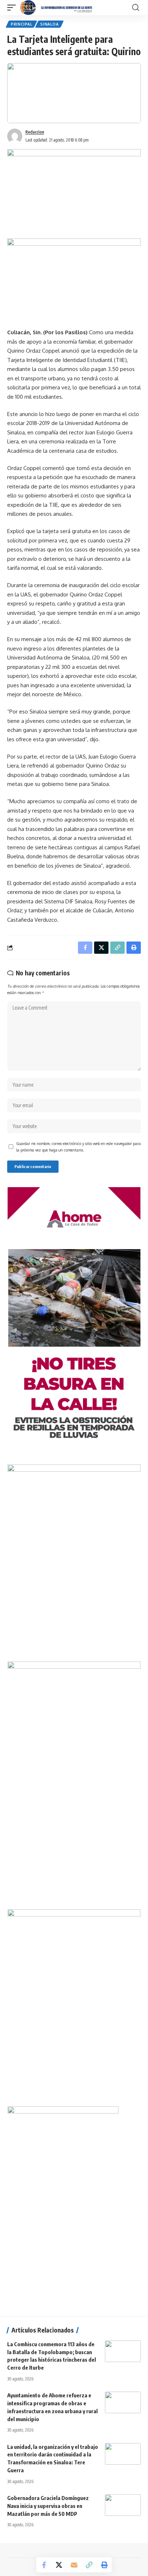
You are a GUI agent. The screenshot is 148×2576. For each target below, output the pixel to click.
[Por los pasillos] (57, 8)
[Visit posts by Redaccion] (15, 136)
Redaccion (35, 132)
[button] (13, 8)
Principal (21, 24)
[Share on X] (59, 2565)
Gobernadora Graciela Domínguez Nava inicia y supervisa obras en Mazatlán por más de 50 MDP (48, 2506)
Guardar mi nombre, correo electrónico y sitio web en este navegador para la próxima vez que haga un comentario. (78, 1147)
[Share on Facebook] (44, 2565)
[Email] (74, 2565)
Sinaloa (49, 24)
